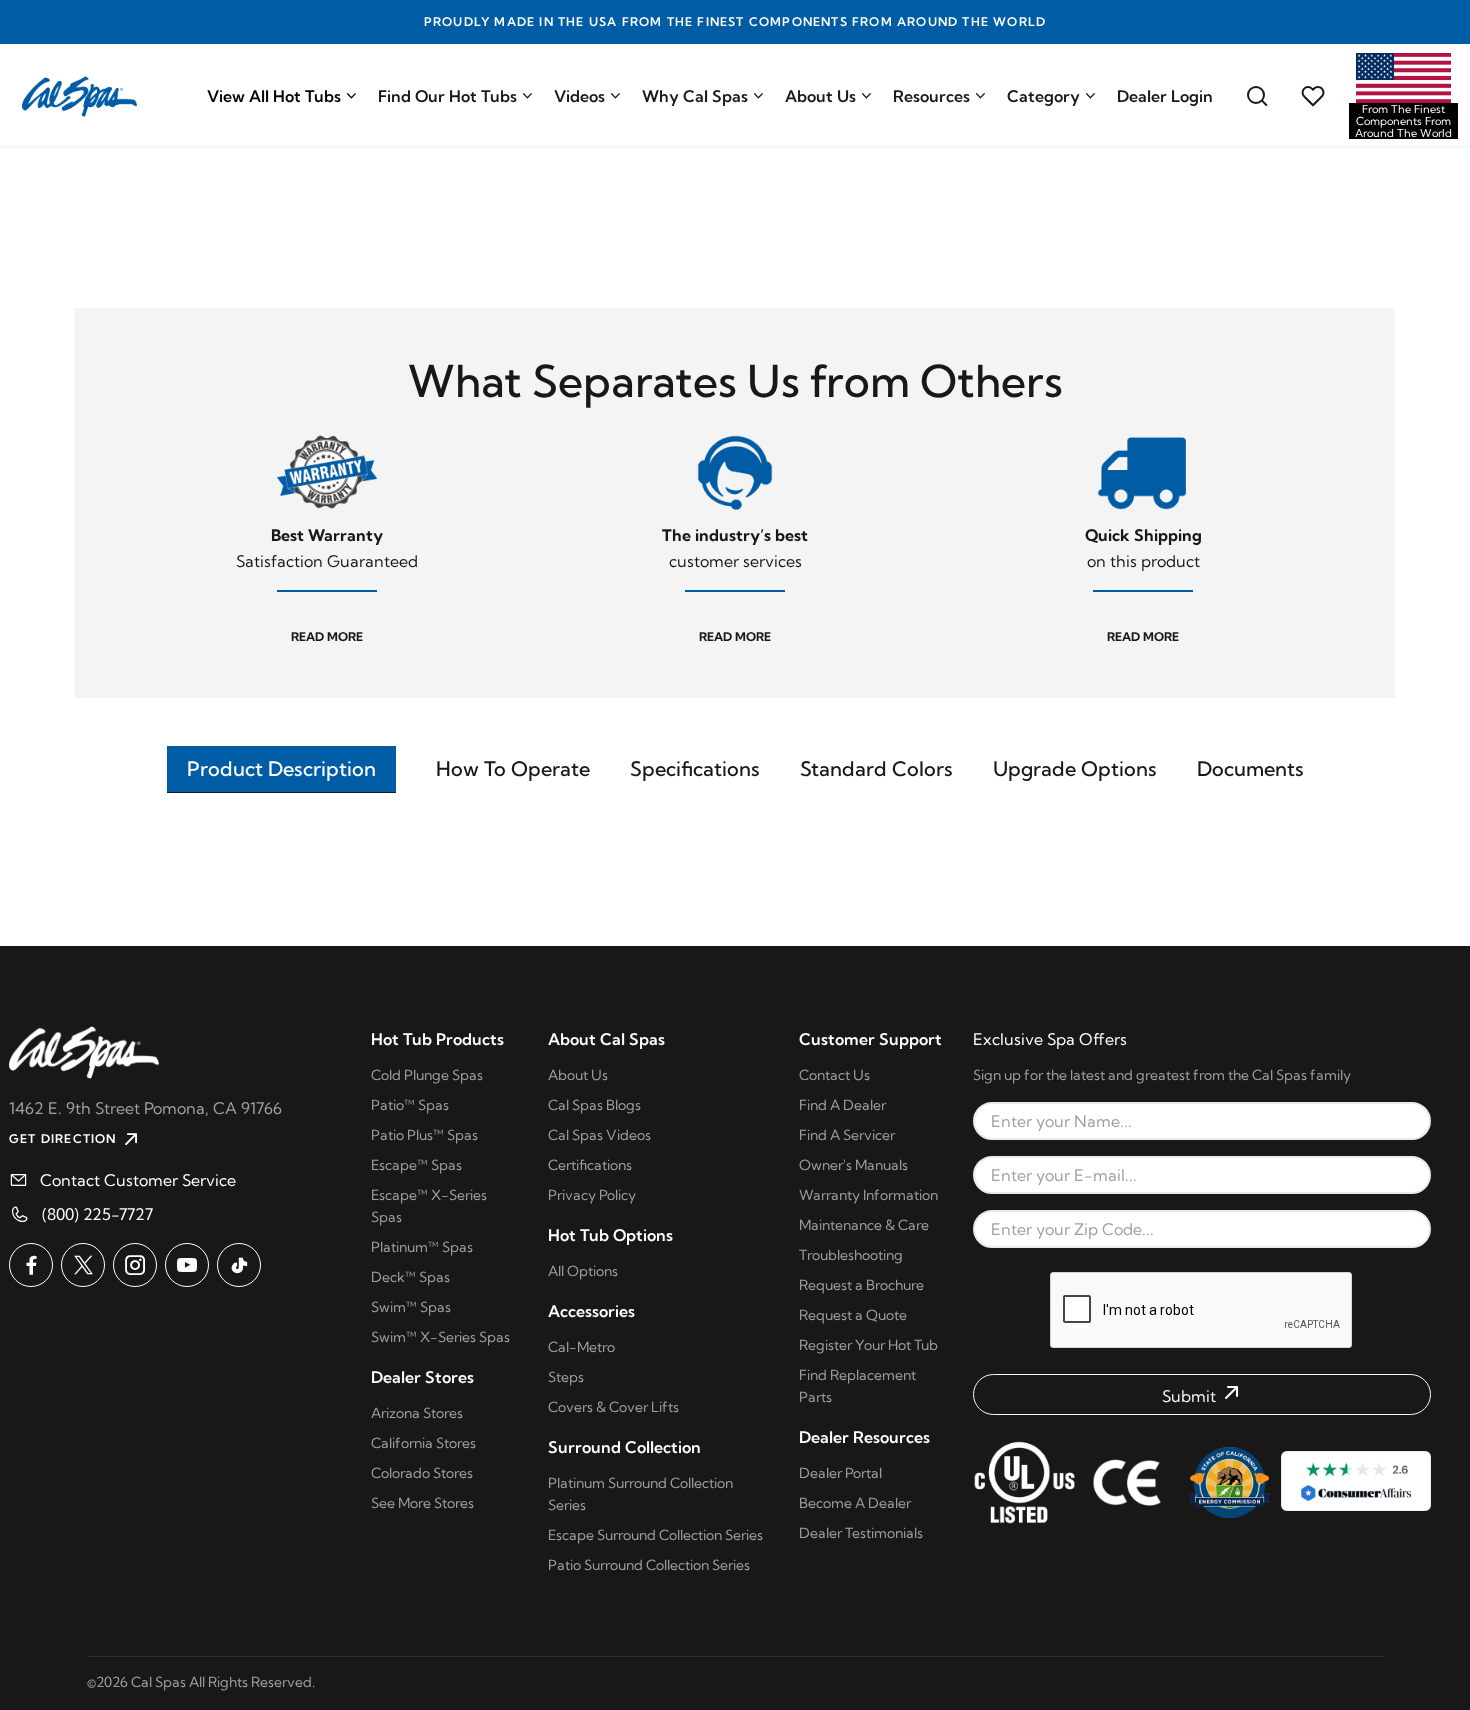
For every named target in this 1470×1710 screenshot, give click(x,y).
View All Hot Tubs (274, 96)
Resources (931, 96)
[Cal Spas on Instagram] (135, 1265)
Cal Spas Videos (599, 1135)
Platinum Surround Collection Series (640, 1494)
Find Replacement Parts (857, 1386)
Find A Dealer (842, 1105)
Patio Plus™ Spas (424, 1135)
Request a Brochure (861, 1285)
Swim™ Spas (411, 1307)
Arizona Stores (417, 1413)
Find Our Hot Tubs (447, 96)
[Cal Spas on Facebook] (31, 1265)
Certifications (590, 1165)
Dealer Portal (840, 1473)
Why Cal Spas (695, 96)
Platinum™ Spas (422, 1247)
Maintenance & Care (864, 1225)
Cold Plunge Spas (427, 1075)
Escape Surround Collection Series (655, 1535)
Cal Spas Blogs (594, 1105)
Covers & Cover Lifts (613, 1407)
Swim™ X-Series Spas (440, 1337)
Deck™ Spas (410, 1277)
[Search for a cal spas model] (1257, 96)
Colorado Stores (422, 1473)
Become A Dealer (855, 1503)
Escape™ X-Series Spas (429, 1206)
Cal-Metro (581, 1347)
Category (1043, 96)
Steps (566, 1377)
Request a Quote (853, 1315)
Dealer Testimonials (861, 1533)
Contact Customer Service (138, 1180)
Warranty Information (868, 1195)
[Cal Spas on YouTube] (187, 1265)
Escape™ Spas (416, 1165)
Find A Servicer (847, 1135)
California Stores (423, 1443)
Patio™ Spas (410, 1105)
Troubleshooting (851, 1255)
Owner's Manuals (853, 1165)
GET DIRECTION (63, 1138)
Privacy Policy (592, 1195)
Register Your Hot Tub (868, 1345)
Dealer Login (1165, 96)
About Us (820, 96)
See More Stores (422, 1503)
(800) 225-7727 (97, 1214)
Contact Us (834, 1075)
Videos (579, 96)
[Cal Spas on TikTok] (239, 1265)
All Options (583, 1271)
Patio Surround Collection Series (649, 1565)
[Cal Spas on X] (83, 1265)
